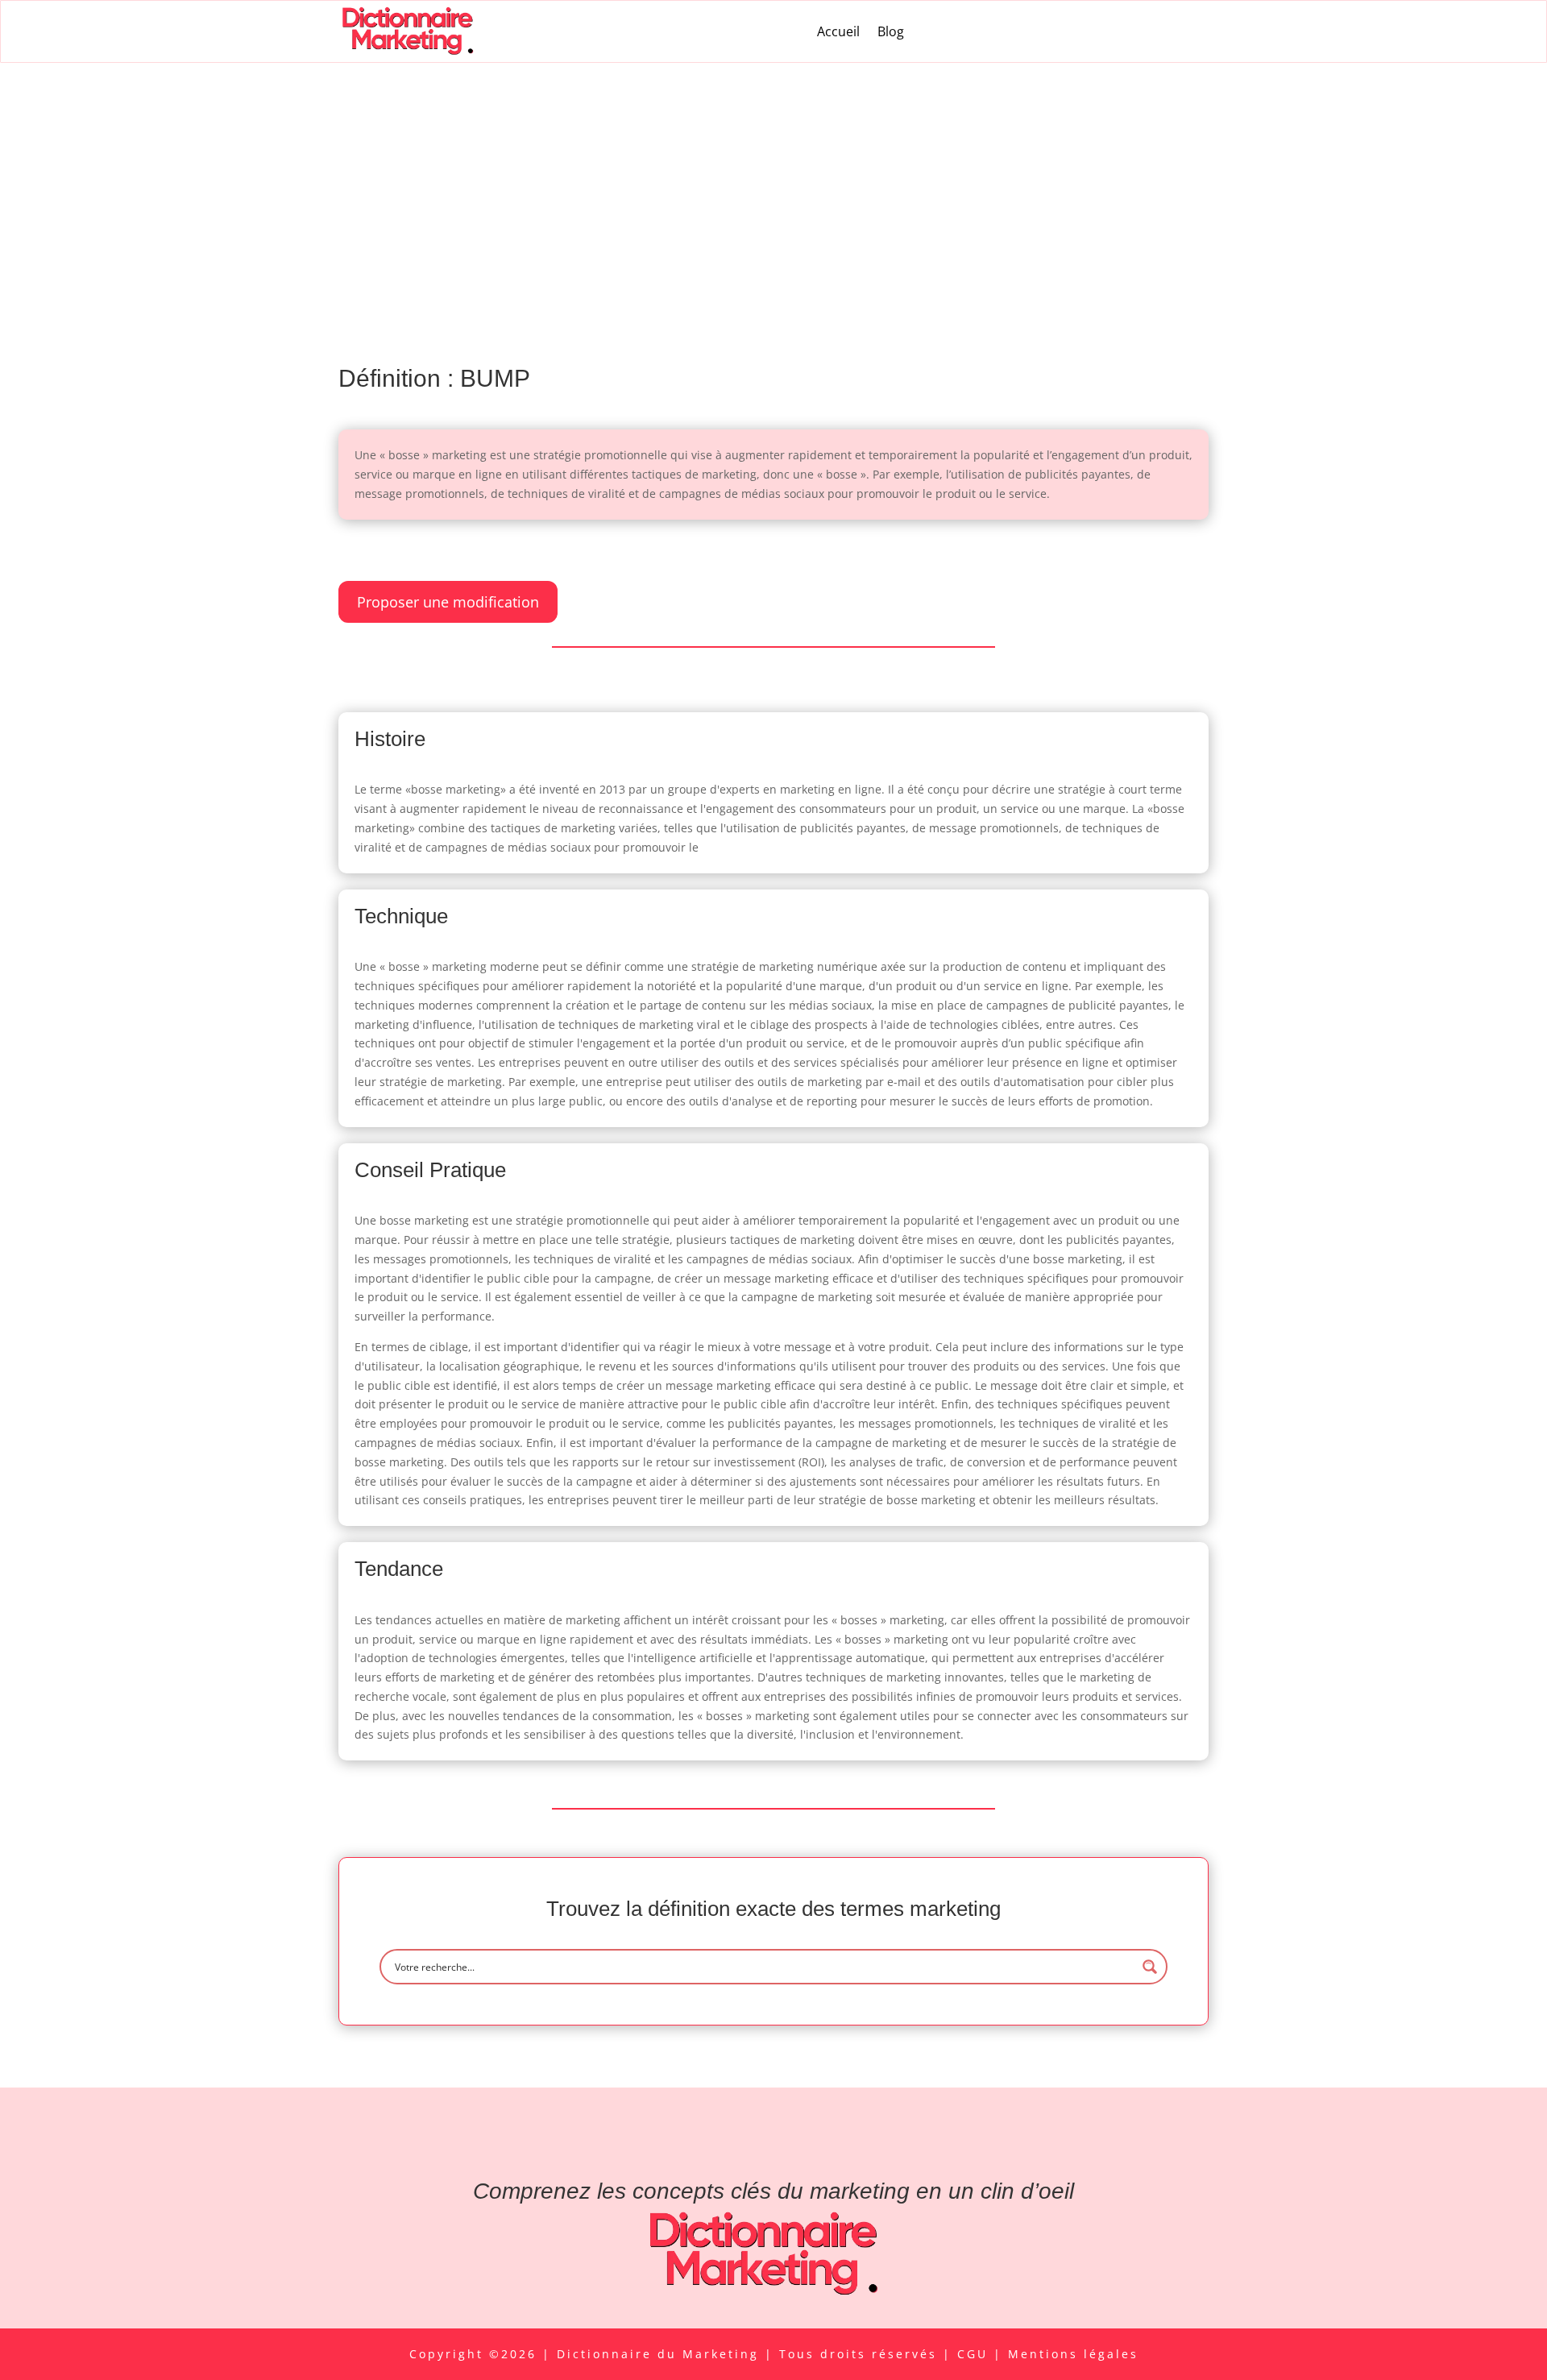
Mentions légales (1073, 2354)
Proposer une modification (448, 602)
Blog (891, 31)
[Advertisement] (773, 184)
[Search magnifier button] (1150, 1967)
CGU (975, 2354)
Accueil (838, 31)
